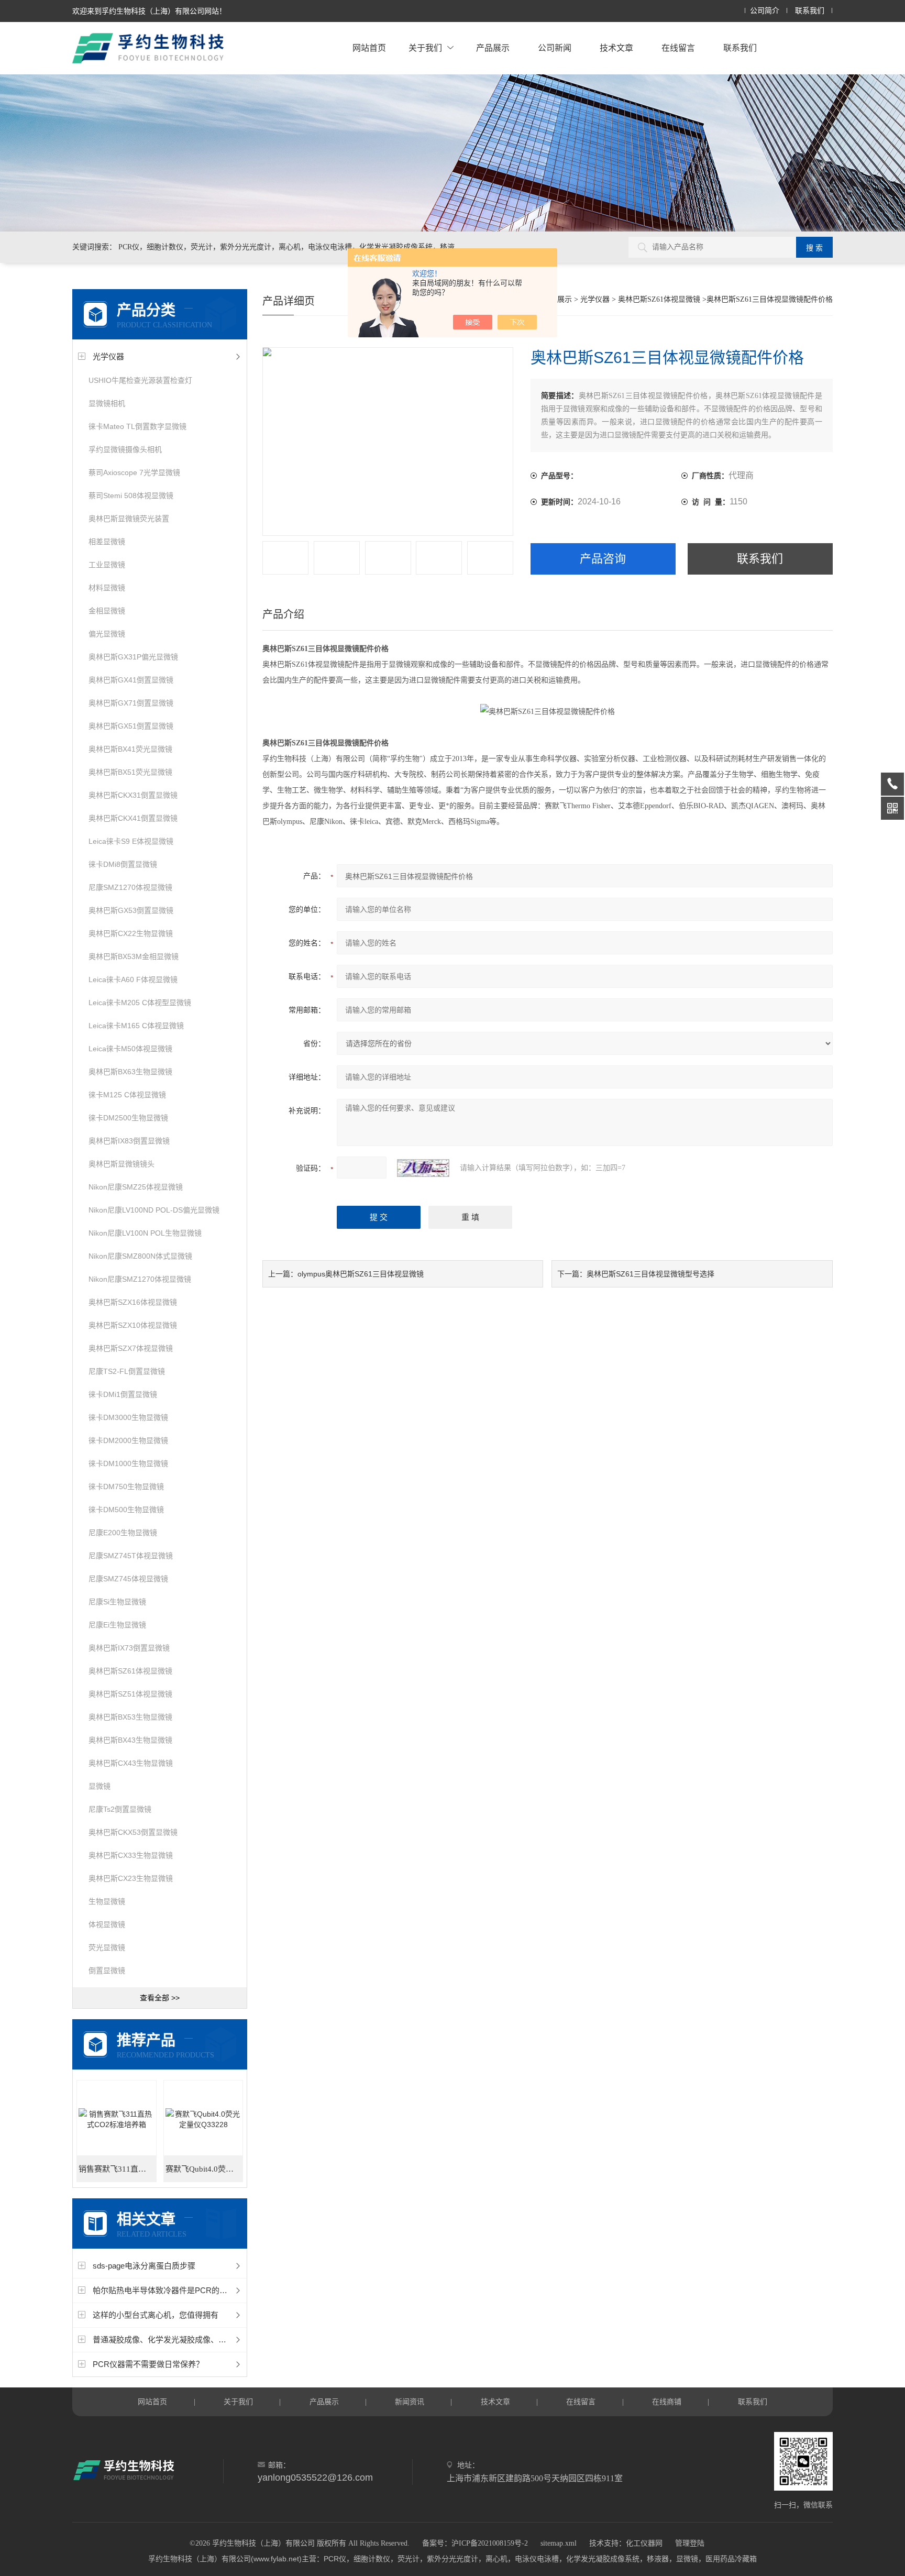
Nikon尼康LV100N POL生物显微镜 (145, 1233)
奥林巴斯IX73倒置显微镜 (129, 1648)
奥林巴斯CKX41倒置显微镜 (133, 818)
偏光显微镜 (107, 634)
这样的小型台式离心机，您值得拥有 (156, 2315)
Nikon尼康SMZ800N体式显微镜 (140, 1256)
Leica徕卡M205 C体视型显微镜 (140, 1003)
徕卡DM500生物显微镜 (126, 1510)
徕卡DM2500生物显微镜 (128, 1118)
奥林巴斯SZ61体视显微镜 (130, 1671)
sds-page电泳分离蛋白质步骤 (144, 2266)
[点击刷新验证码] (423, 1168)
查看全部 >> (160, 1998)
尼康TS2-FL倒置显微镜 (127, 1371)
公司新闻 (555, 48)
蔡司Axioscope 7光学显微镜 (134, 472)
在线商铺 (667, 2402)
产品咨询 (603, 559)
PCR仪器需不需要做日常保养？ (148, 2364)
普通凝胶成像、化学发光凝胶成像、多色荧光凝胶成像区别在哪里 (207, 2340)
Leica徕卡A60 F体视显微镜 (133, 979)
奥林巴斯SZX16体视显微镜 (133, 1302)
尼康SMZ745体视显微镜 (128, 1579)
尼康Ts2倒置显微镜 (120, 1809)
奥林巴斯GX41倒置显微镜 (131, 680)
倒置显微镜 (107, 1970)
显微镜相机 (107, 403)
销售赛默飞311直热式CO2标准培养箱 (117, 2169)
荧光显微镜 (107, 1947)
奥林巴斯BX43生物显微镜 (130, 1740)
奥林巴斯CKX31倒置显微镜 (133, 795)
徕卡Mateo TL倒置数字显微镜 (137, 426)
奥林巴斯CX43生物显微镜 (131, 1763)
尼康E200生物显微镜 (123, 1533)
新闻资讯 (410, 2402)
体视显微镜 (107, 1924)
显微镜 (100, 1786)
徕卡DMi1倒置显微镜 (123, 1394)
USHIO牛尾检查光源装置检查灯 (140, 380)
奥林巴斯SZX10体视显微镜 (133, 1325)
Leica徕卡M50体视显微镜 (130, 1049)
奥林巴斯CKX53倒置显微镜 (133, 1832)
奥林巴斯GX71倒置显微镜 (131, 703)
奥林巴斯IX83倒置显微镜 (129, 1141)
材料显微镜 (107, 588)
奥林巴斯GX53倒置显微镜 (131, 910)
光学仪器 (108, 356)
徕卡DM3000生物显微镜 (128, 1417)
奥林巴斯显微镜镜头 (122, 1164)
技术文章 (616, 48)
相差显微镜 (107, 542)
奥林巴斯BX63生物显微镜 (130, 1072)
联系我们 (810, 11)
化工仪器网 (644, 2543)
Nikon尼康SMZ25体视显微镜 (136, 1187)
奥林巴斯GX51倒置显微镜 (131, 726)
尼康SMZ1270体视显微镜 (130, 887)
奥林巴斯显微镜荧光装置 (129, 519)
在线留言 (678, 48)
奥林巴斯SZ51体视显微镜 (130, 1694)
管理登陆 (690, 2543)
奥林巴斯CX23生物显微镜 (131, 1878)
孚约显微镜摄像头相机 (125, 449)
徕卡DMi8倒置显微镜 (123, 864)
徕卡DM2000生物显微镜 (128, 1440)
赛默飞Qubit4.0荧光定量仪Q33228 (204, 2169)
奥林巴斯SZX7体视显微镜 (131, 1348)
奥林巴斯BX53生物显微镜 (130, 1717)
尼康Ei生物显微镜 (117, 1625)
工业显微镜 (107, 565)
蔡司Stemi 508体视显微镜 (131, 496)
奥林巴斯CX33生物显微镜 (131, 1855)
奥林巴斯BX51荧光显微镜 (130, 772)
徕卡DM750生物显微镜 (126, 1487)
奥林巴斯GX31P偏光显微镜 (133, 657)
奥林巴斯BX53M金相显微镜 (134, 956)
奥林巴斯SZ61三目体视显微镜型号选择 (650, 1274)
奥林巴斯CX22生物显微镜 (131, 933)
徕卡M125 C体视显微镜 (127, 1095)
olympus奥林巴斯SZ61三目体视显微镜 (361, 1274)
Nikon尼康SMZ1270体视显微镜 (140, 1279)
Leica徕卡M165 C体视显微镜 (136, 1026)
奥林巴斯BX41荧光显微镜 (130, 749)
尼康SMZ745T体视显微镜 (131, 1556)
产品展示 (493, 48)
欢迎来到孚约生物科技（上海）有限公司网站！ (149, 11)
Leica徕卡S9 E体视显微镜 (131, 841)
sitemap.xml (559, 2543)
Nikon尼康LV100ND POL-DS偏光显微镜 (154, 1210)
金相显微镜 (107, 611)
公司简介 (765, 11)
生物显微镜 (107, 1901)
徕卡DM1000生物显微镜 (128, 1463)
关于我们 (425, 48)
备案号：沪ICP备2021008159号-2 (475, 2543)
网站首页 (369, 48)
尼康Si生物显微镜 (117, 1602)
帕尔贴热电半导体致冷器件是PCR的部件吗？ (172, 2290)
